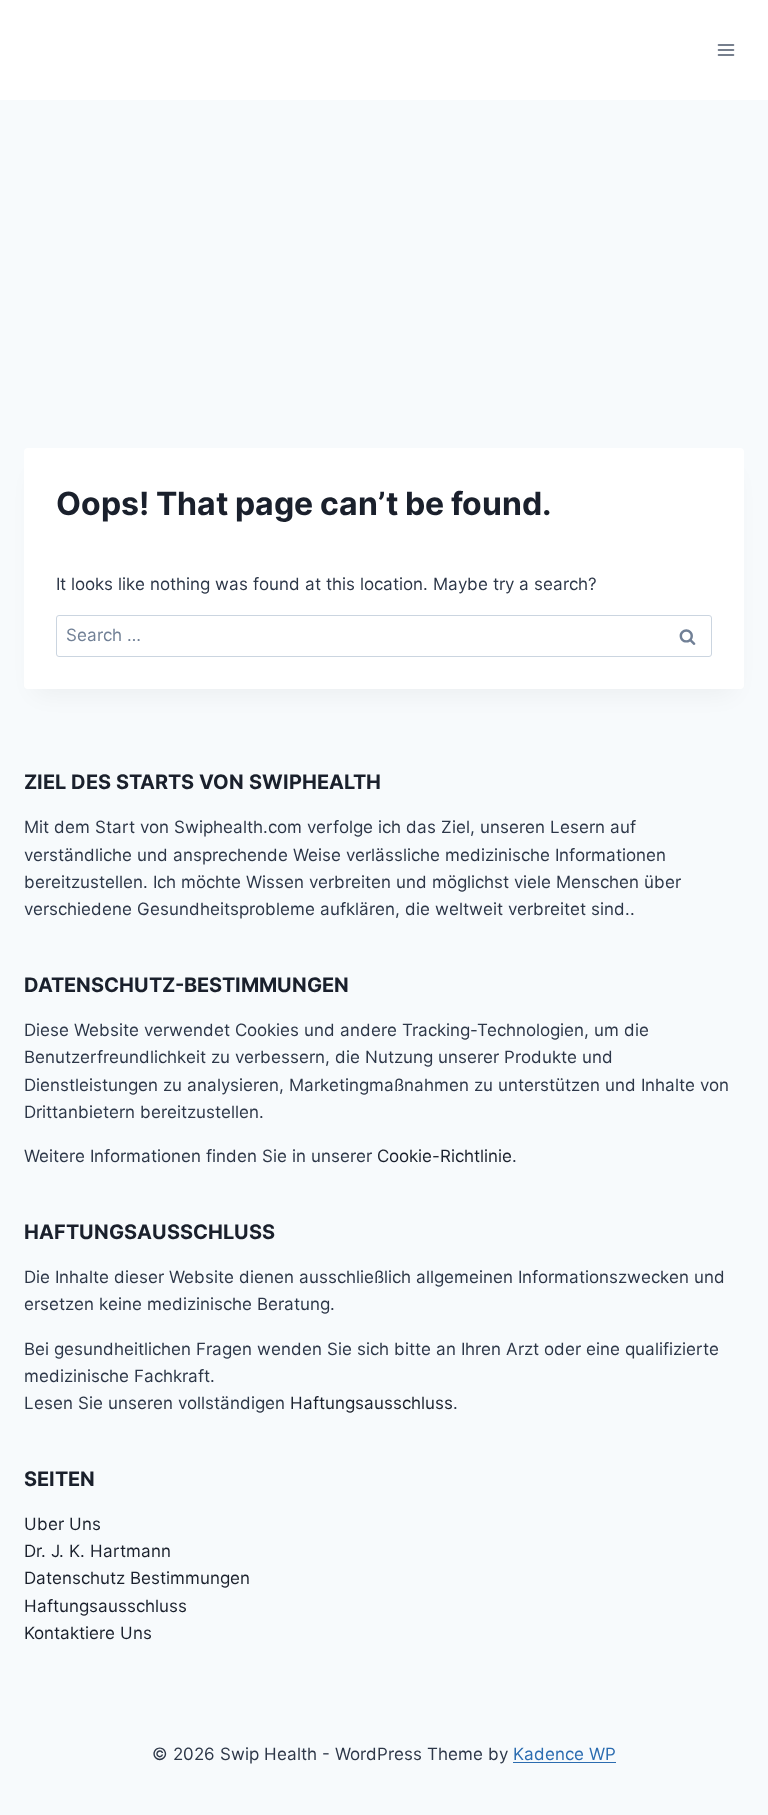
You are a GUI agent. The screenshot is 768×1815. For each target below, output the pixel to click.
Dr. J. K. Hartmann (97, 1551)
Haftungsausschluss (371, 1403)
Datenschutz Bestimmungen (137, 1578)
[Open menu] (725, 49)
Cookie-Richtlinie (444, 1156)
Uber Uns (62, 1524)
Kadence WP (564, 1754)
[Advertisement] (384, 250)
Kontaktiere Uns (88, 1633)
